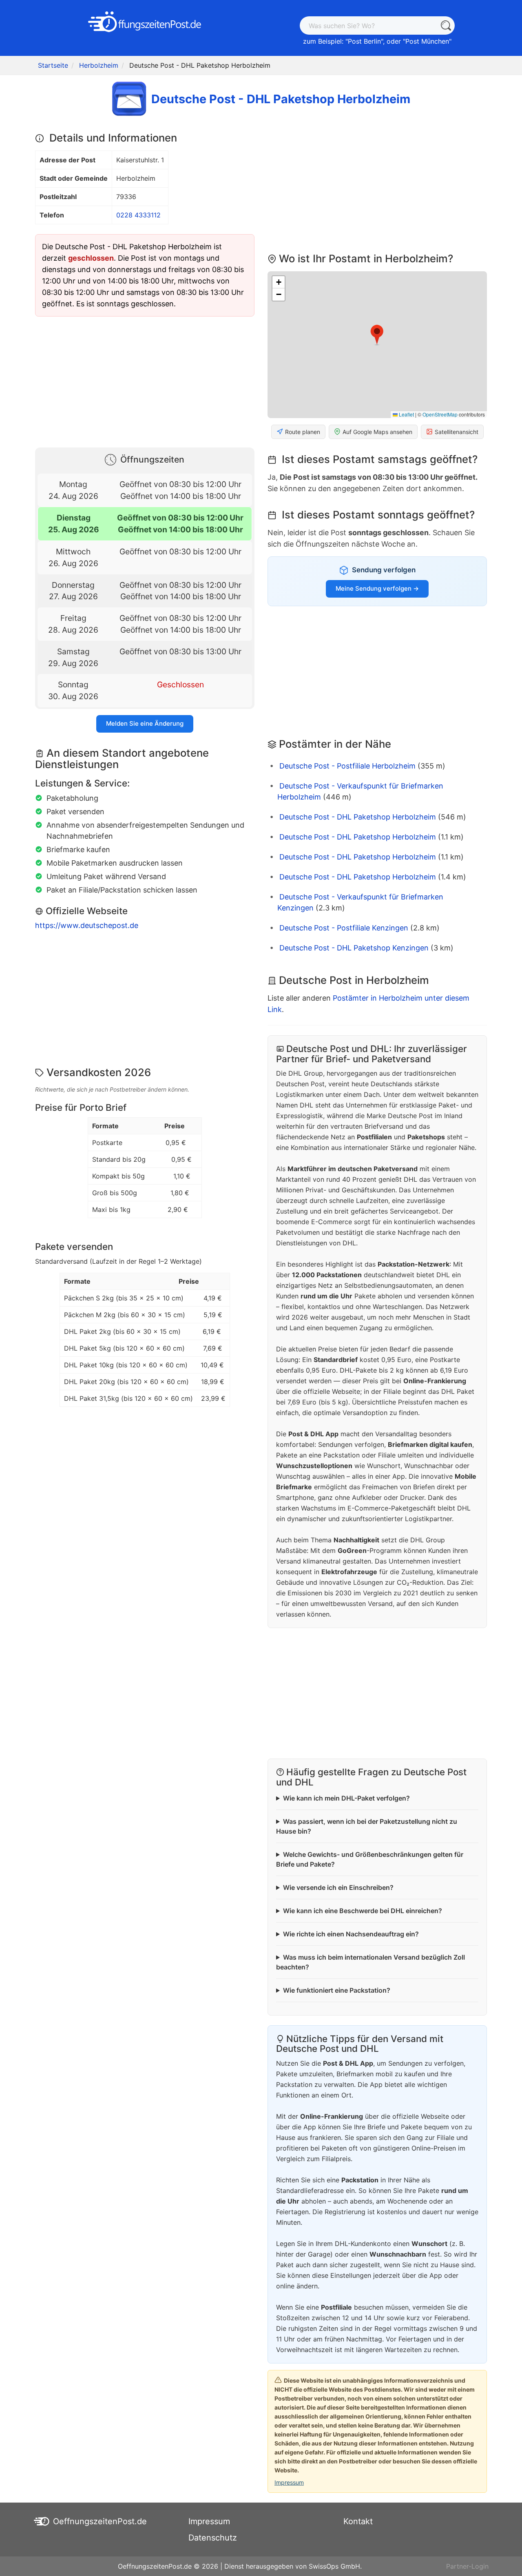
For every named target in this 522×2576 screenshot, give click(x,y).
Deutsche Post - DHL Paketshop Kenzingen (354, 948)
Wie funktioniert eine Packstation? (337, 1990)
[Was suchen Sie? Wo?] (446, 25)
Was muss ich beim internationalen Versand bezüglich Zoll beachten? (370, 1962)
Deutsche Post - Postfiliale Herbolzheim (347, 766)
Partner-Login (467, 2566)
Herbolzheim (99, 65)
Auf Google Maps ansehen (377, 432)
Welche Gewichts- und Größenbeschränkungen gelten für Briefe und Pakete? (370, 1859)
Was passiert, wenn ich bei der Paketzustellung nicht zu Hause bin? (367, 1826)
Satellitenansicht (457, 432)
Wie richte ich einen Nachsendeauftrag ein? (351, 1934)
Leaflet (406, 414)
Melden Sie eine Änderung (145, 723)
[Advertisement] (145, 380)
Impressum (289, 2482)
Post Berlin (364, 41)
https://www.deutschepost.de (87, 925)
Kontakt (358, 2521)
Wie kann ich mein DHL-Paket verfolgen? (346, 1798)
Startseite (53, 65)
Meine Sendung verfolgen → (377, 588)
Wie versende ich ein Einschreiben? (338, 1887)
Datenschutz (213, 2538)
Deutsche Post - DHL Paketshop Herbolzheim (358, 817)
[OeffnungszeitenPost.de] (145, 22)
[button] (377, 335)
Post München (427, 41)
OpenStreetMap (440, 414)
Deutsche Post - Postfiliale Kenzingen (344, 928)
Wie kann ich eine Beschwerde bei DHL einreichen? (363, 1911)
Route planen (303, 432)
